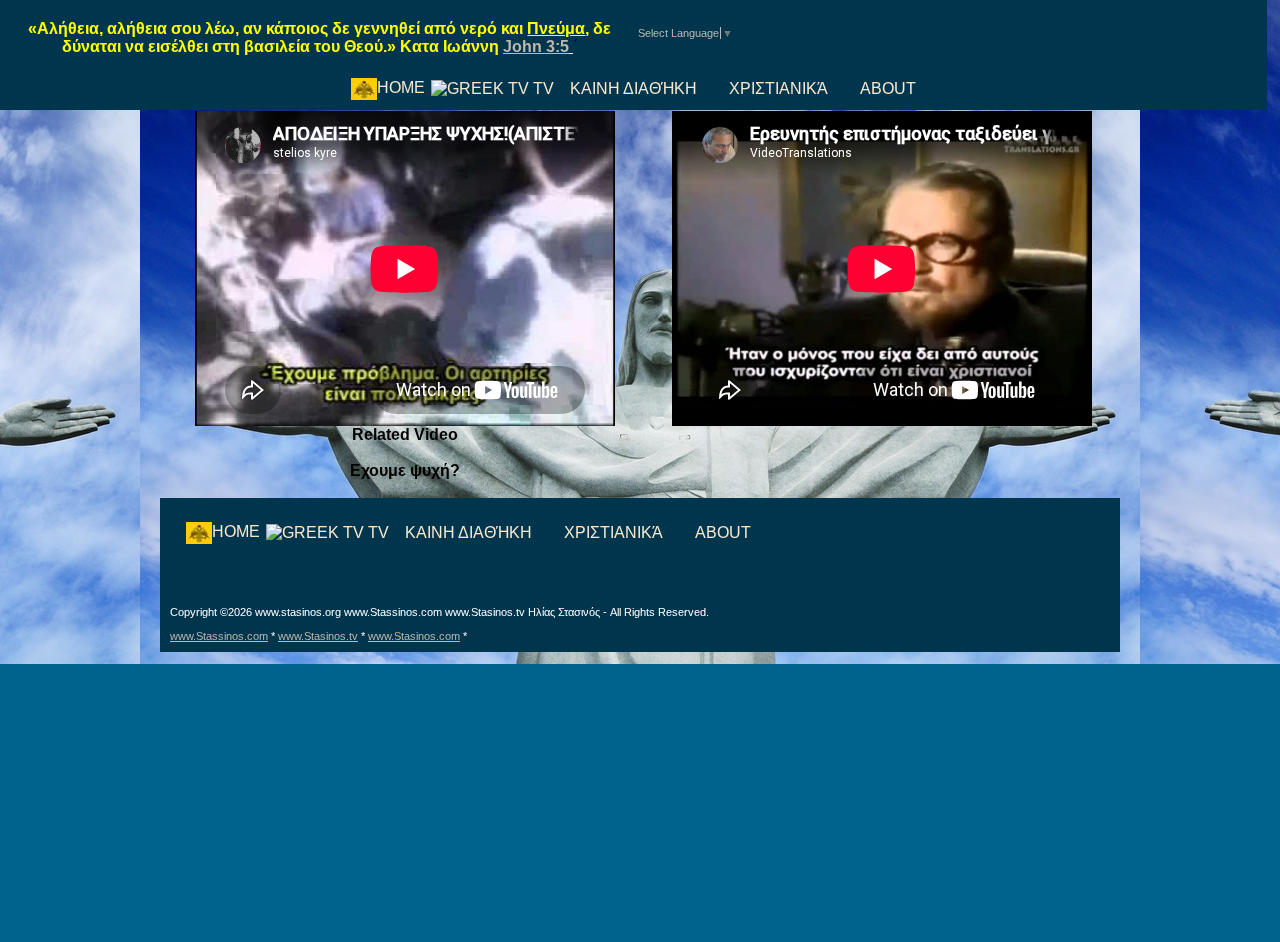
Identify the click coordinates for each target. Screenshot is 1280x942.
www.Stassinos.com (219, 636)
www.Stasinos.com (414, 636)
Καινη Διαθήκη (633, 88)
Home (401, 87)
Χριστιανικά (778, 88)
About (888, 88)
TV (541, 88)
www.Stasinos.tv (318, 636)
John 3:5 (536, 46)
